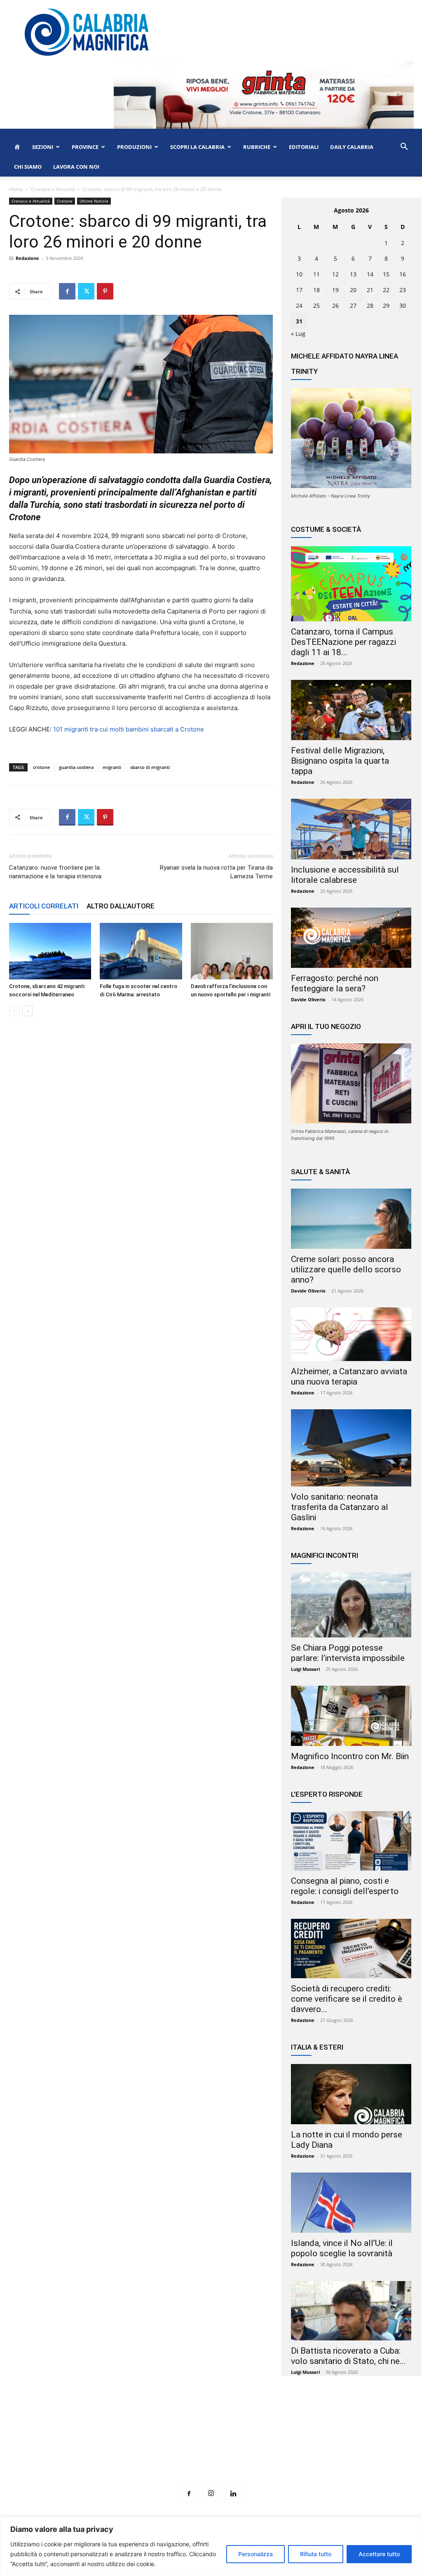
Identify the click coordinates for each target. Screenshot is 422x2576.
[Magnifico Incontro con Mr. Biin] (351, 1716)
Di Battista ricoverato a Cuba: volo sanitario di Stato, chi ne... (348, 2356)
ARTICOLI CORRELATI (44, 906)
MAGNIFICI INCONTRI (325, 1555)
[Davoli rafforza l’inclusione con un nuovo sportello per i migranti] (232, 951)
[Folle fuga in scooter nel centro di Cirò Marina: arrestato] (141, 951)
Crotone (65, 201)
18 (316, 290)
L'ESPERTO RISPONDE (327, 1794)
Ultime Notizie (94, 201)
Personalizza (256, 2554)
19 (335, 290)
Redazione (27, 258)
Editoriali (304, 147)
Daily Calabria (352, 147)
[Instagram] (211, 2493)
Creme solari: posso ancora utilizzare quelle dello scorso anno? (346, 1269)
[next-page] (27, 1011)
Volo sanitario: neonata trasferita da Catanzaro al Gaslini (340, 1507)
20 (353, 290)
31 (299, 321)
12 (335, 274)
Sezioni (43, 147)
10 (299, 274)
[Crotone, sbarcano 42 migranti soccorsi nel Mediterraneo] (50, 951)
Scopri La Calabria (197, 147)
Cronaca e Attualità (53, 189)
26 (335, 305)
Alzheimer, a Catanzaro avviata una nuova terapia (349, 1376)
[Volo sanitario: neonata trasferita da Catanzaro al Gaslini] (351, 1448)
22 (386, 290)
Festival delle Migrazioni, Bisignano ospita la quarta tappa (340, 761)
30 (403, 305)
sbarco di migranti (150, 767)
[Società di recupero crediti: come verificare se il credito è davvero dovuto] (351, 1949)
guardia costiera (76, 767)
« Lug (298, 334)
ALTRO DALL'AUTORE (121, 906)
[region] (211, 2547)
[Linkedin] (233, 2494)
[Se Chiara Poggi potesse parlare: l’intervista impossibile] (351, 1605)
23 (403, 290)
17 (299, 290)
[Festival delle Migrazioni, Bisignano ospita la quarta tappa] (351, 710)
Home (16, 189)
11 (316, 274)
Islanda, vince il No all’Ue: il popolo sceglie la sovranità (342, 2248)
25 (316, 305)
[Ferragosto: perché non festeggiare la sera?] (351, 938)
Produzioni (134, 147)
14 (370, 274)
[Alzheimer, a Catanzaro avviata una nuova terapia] (351, 1334)
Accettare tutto (379, 2554)
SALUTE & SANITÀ (320, 1172)
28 (370, 305)
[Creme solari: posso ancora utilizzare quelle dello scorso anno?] (351, 1219)
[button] (404, 147)
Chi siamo (28, 167)
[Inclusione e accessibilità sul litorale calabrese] (351, 829)
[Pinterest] (105, 291)
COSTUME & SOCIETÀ (326, 529)
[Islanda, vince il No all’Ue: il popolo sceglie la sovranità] (351, 2203)
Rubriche (257, 147)
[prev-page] (14, 1011)
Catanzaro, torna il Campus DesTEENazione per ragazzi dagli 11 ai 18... (343, 642)
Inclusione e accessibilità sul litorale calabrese (345, 875)
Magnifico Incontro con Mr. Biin (350, 1756)
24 (299, 305)
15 (386, 274)
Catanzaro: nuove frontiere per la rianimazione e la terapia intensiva (55, 872)
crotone (41, 767)
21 (370, 290)
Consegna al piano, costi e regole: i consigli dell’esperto (345, 1886)
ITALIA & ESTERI (317, 2047)
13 (353, 274)
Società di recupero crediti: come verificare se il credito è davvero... (347, 1999)
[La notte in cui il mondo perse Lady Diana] (351, 2094)
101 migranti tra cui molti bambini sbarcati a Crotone (129, 729)
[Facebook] (67, 291)
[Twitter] (86, 291)
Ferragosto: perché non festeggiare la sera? (335, 983)
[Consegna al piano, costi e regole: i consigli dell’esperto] (351, 1841)
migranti (112, 767)
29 (386, 305)
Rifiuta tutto (316, 2554)
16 (403, 274)
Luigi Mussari (305, 1669)
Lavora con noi (76, 167)
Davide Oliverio (308, 999)
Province (85, 147)
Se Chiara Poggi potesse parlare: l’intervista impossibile (348, 1653)
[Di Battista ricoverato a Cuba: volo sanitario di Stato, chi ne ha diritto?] (351, 2311)
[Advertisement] (211, 2446)
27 (353, 305)
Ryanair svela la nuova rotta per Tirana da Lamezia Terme (216, 872)
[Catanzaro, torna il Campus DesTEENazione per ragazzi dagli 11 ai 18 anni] (351, 584)
